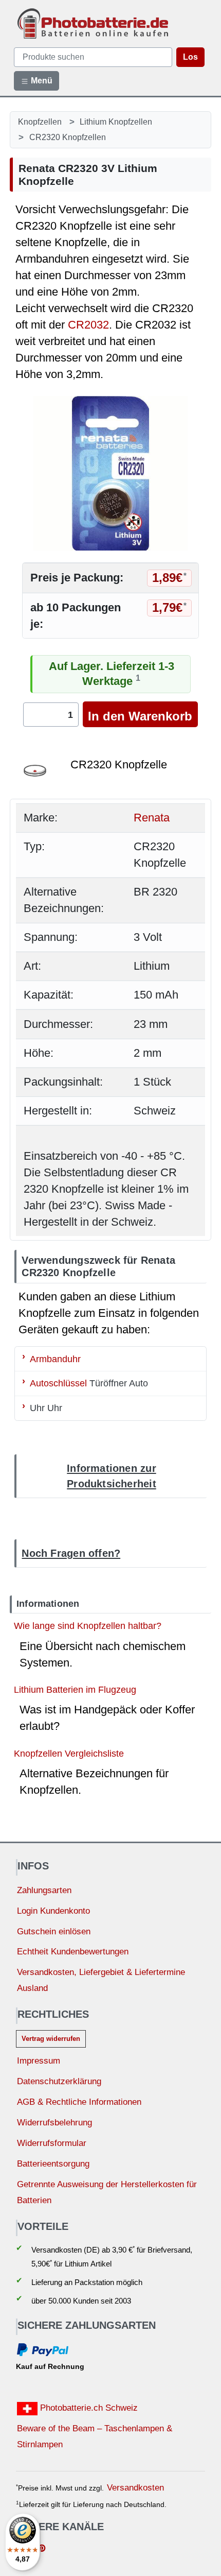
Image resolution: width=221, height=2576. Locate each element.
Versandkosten (135, 2488)
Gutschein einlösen (54, 1931)
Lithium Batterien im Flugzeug (75, 1689)
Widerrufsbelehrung (54, 2123)
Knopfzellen (40, 122)
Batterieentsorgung (53, 2164)
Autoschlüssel (58, 1383)
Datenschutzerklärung (59, 2081)
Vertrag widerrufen (51, 2039)
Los (190, 57)
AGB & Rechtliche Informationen (79, 2102)
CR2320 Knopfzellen (68, 137)
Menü (41, 81)
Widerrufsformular (52, 2143)
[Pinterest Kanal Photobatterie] (42, 2549)
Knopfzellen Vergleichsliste (69, 1753)
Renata (152, 818)
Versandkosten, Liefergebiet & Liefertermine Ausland (101, 1980)
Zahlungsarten (44, 1890)
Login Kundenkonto (53, 1911)
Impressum (39, 2061)
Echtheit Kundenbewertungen (73, 1952)
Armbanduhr (55, 1358)
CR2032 (88, 325)
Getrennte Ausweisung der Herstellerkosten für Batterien (107, 2192)
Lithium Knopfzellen (116, 122)
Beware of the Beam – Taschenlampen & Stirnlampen (95, 2436)
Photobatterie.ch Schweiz (88, 2408)
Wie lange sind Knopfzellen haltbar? (88, 1626)
